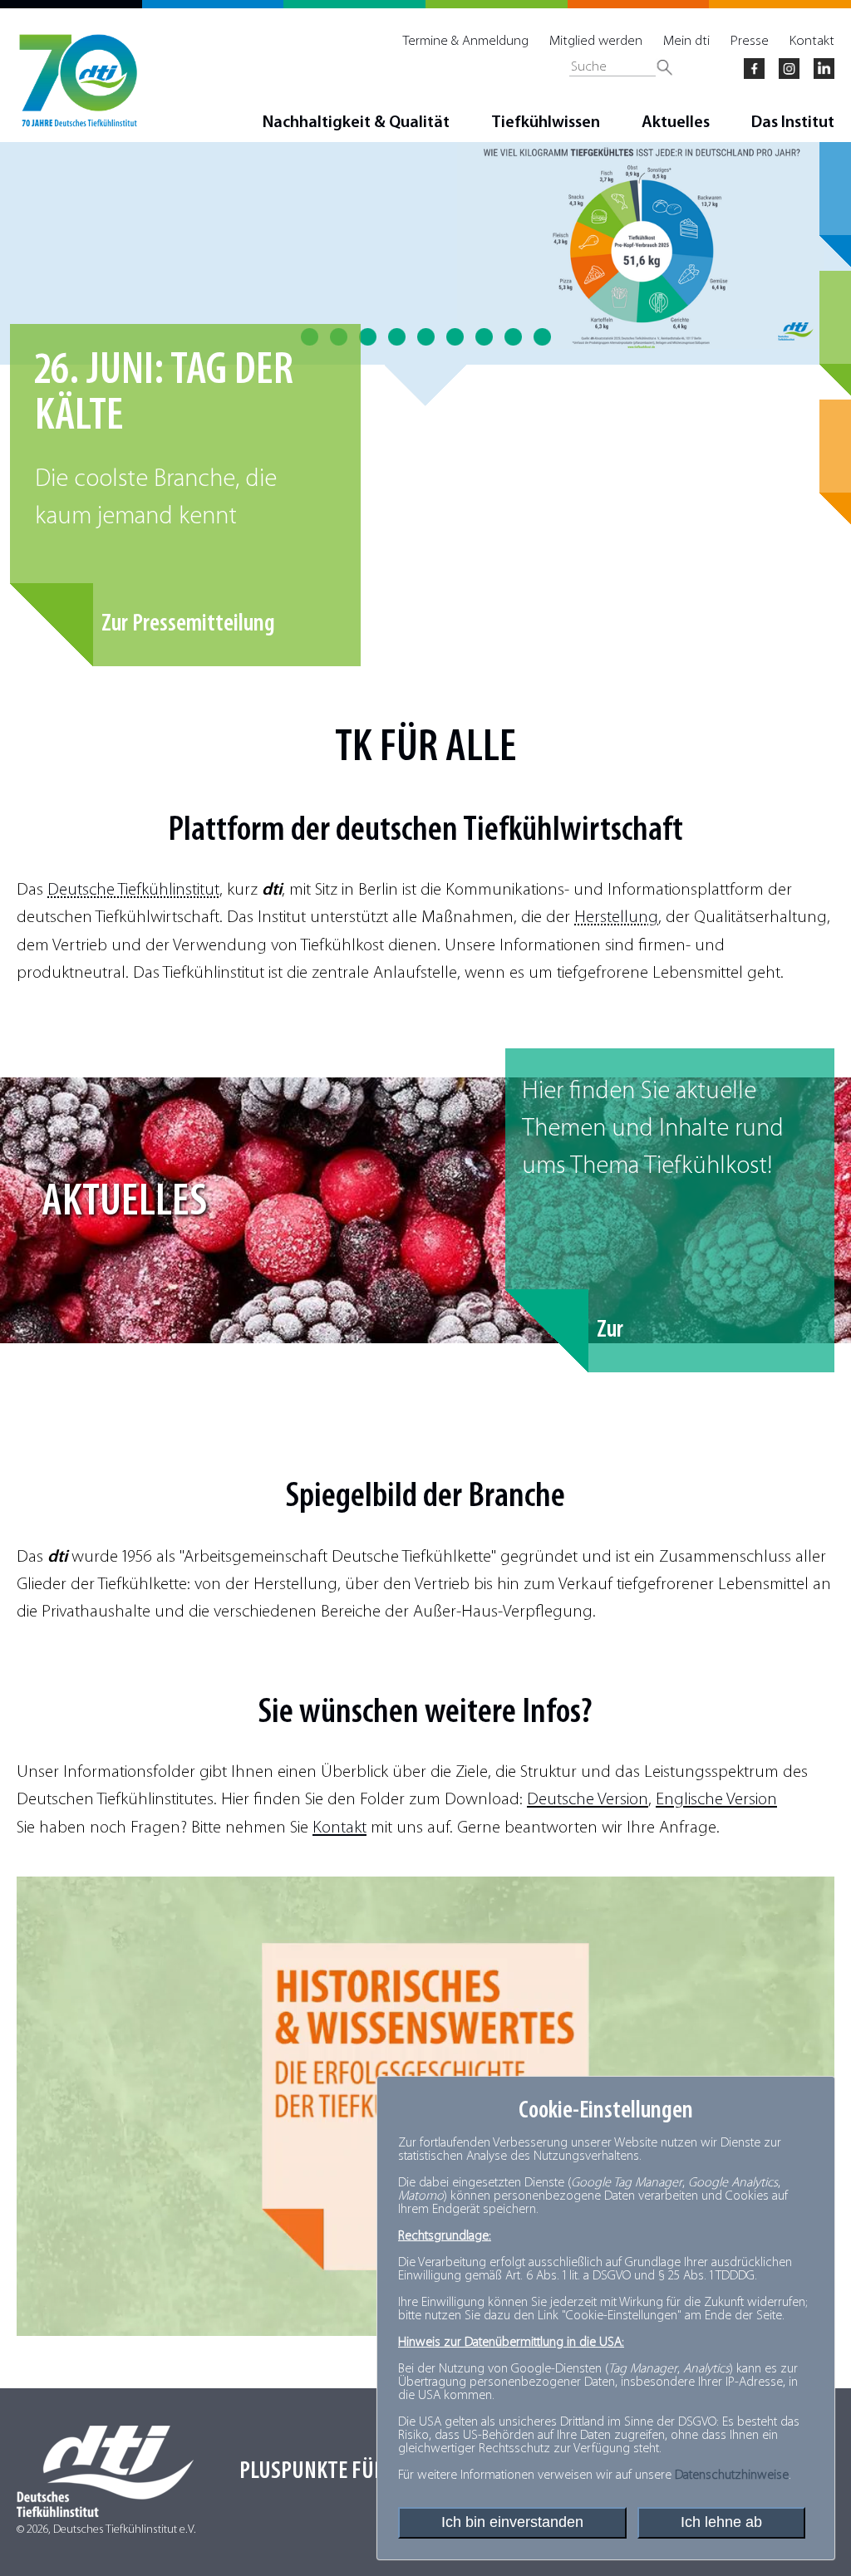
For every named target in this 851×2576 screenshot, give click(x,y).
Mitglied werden (596, 41)
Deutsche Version (588, 1800)
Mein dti (686, 41)
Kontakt (812, 41)
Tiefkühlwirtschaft (573, 831)
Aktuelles (676, 123)
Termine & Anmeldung (466, 41)
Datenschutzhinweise (732, 2475)
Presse (750, 41)
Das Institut (793, 123)
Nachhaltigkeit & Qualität (356, 123)
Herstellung (616, 918)
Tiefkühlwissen (546, 123)
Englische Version (716, 1800)
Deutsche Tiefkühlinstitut (133, 890)
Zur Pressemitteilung (188, 624)
